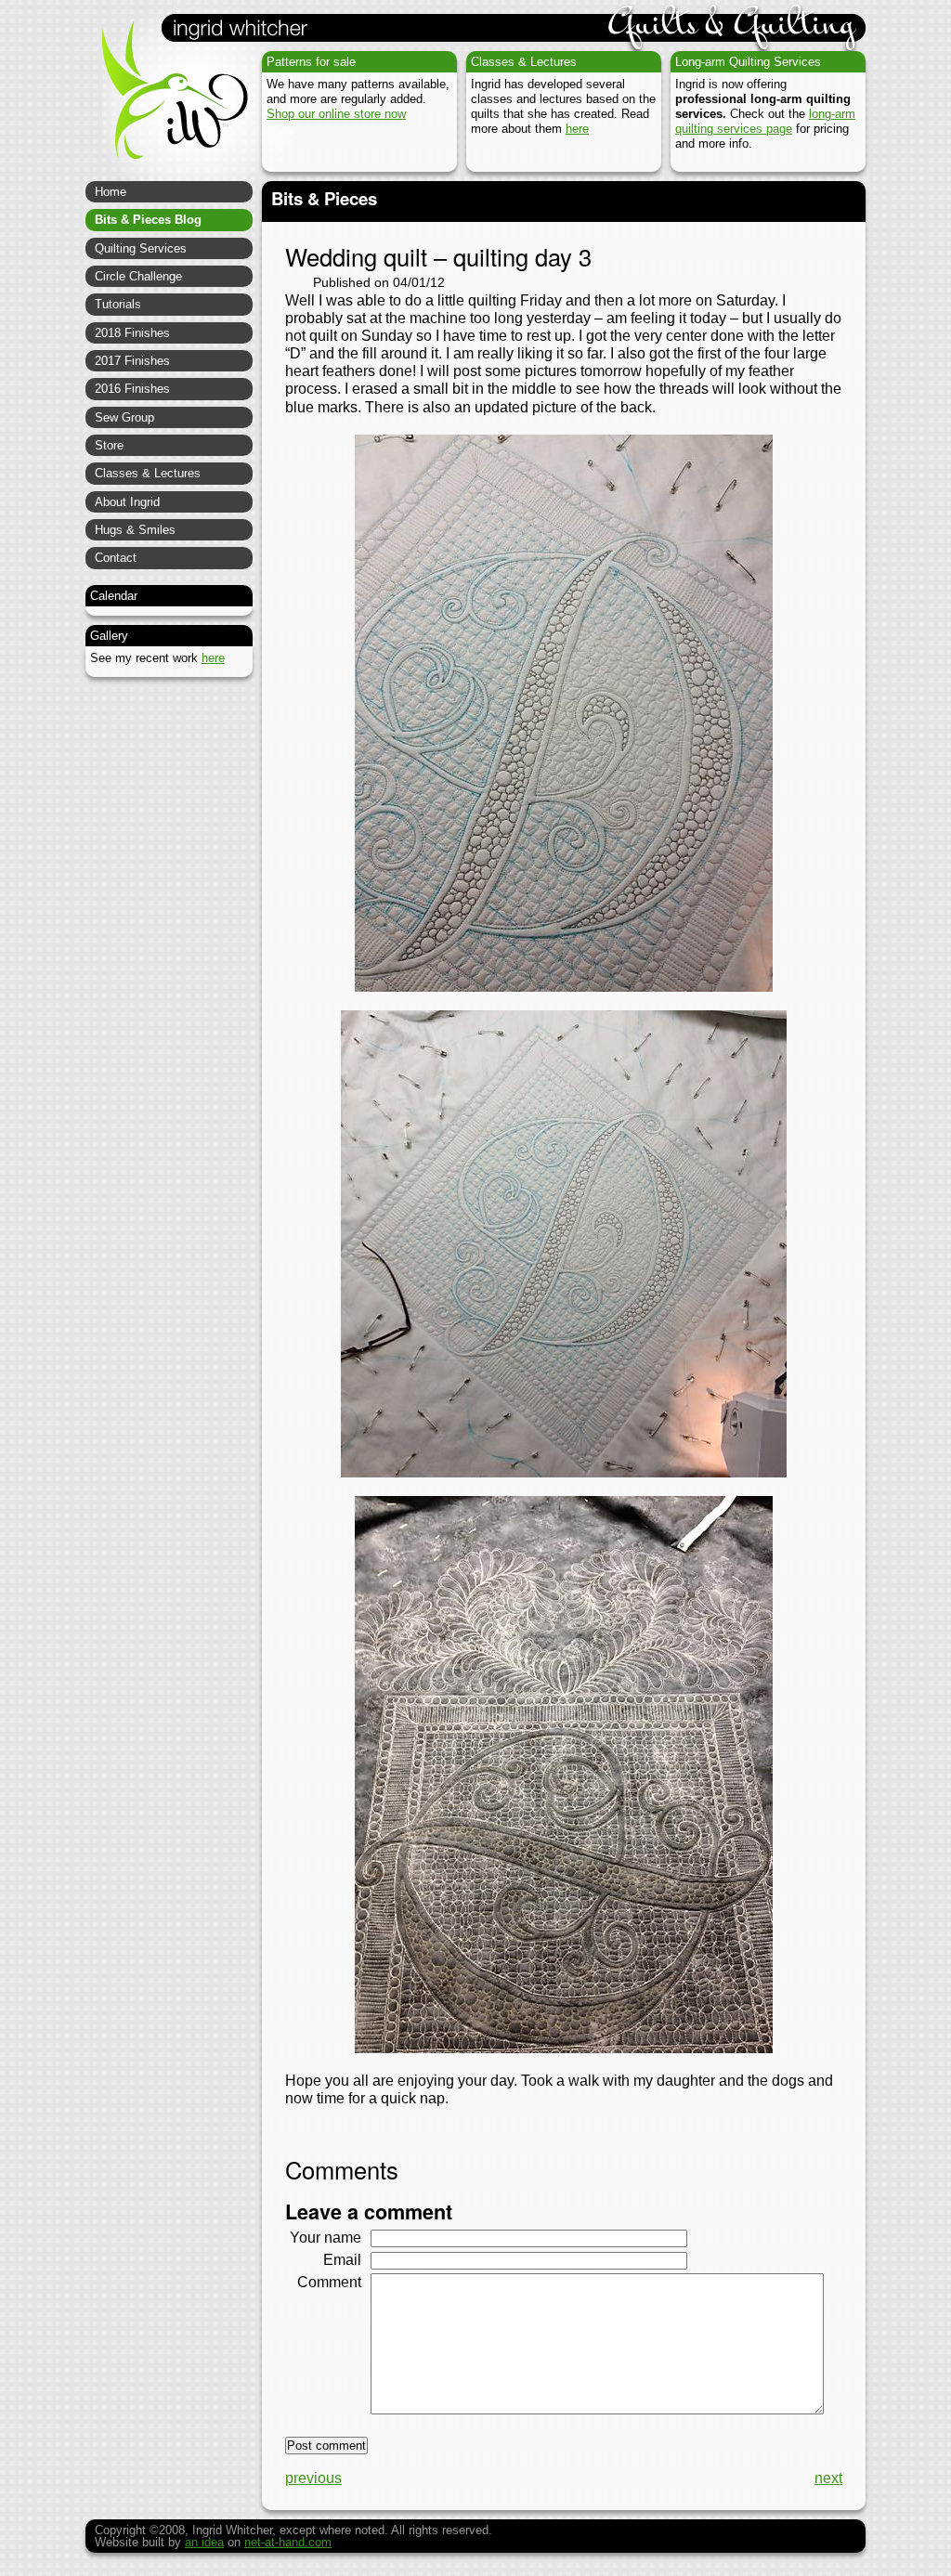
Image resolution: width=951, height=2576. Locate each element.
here (577, 129)
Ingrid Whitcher (166, 102)
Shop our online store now (336, 114)
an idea (204, 2542)
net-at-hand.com (288, 2542)
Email (342, 2260)
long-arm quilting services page (765, 121)
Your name (326, 2238)
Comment (329, 2282)
